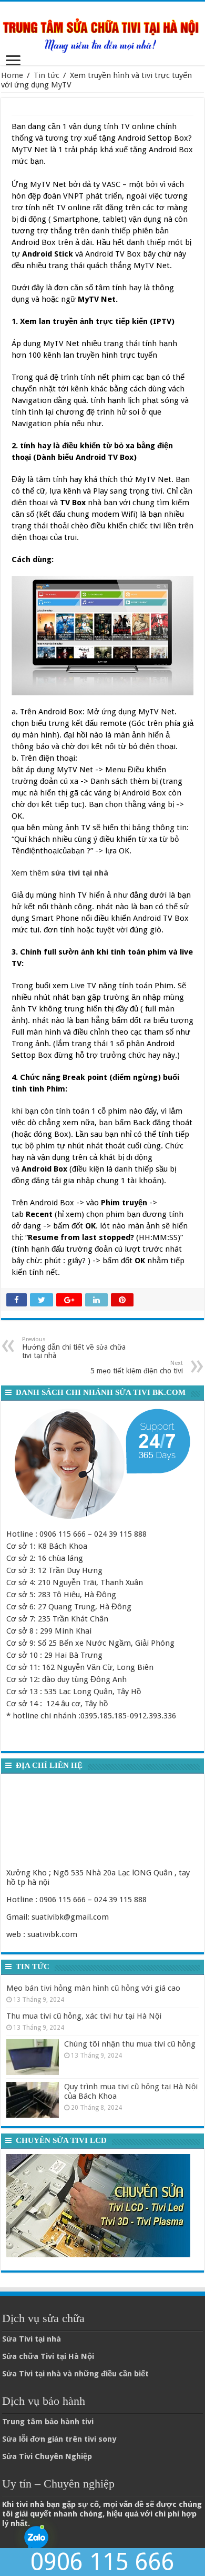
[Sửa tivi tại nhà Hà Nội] (102, 32)
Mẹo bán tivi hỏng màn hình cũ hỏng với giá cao (93, 1988)
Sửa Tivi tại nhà (32, 2339)
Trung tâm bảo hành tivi (48, 2422)
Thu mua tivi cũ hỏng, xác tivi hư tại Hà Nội (84, 2016)
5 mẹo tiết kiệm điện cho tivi (137, 1367)
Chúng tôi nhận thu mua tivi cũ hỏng (130, 2044)
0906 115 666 (102, 2562)
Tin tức (47, 75)
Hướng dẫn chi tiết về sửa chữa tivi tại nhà (74, 1348)
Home (12, 75)
